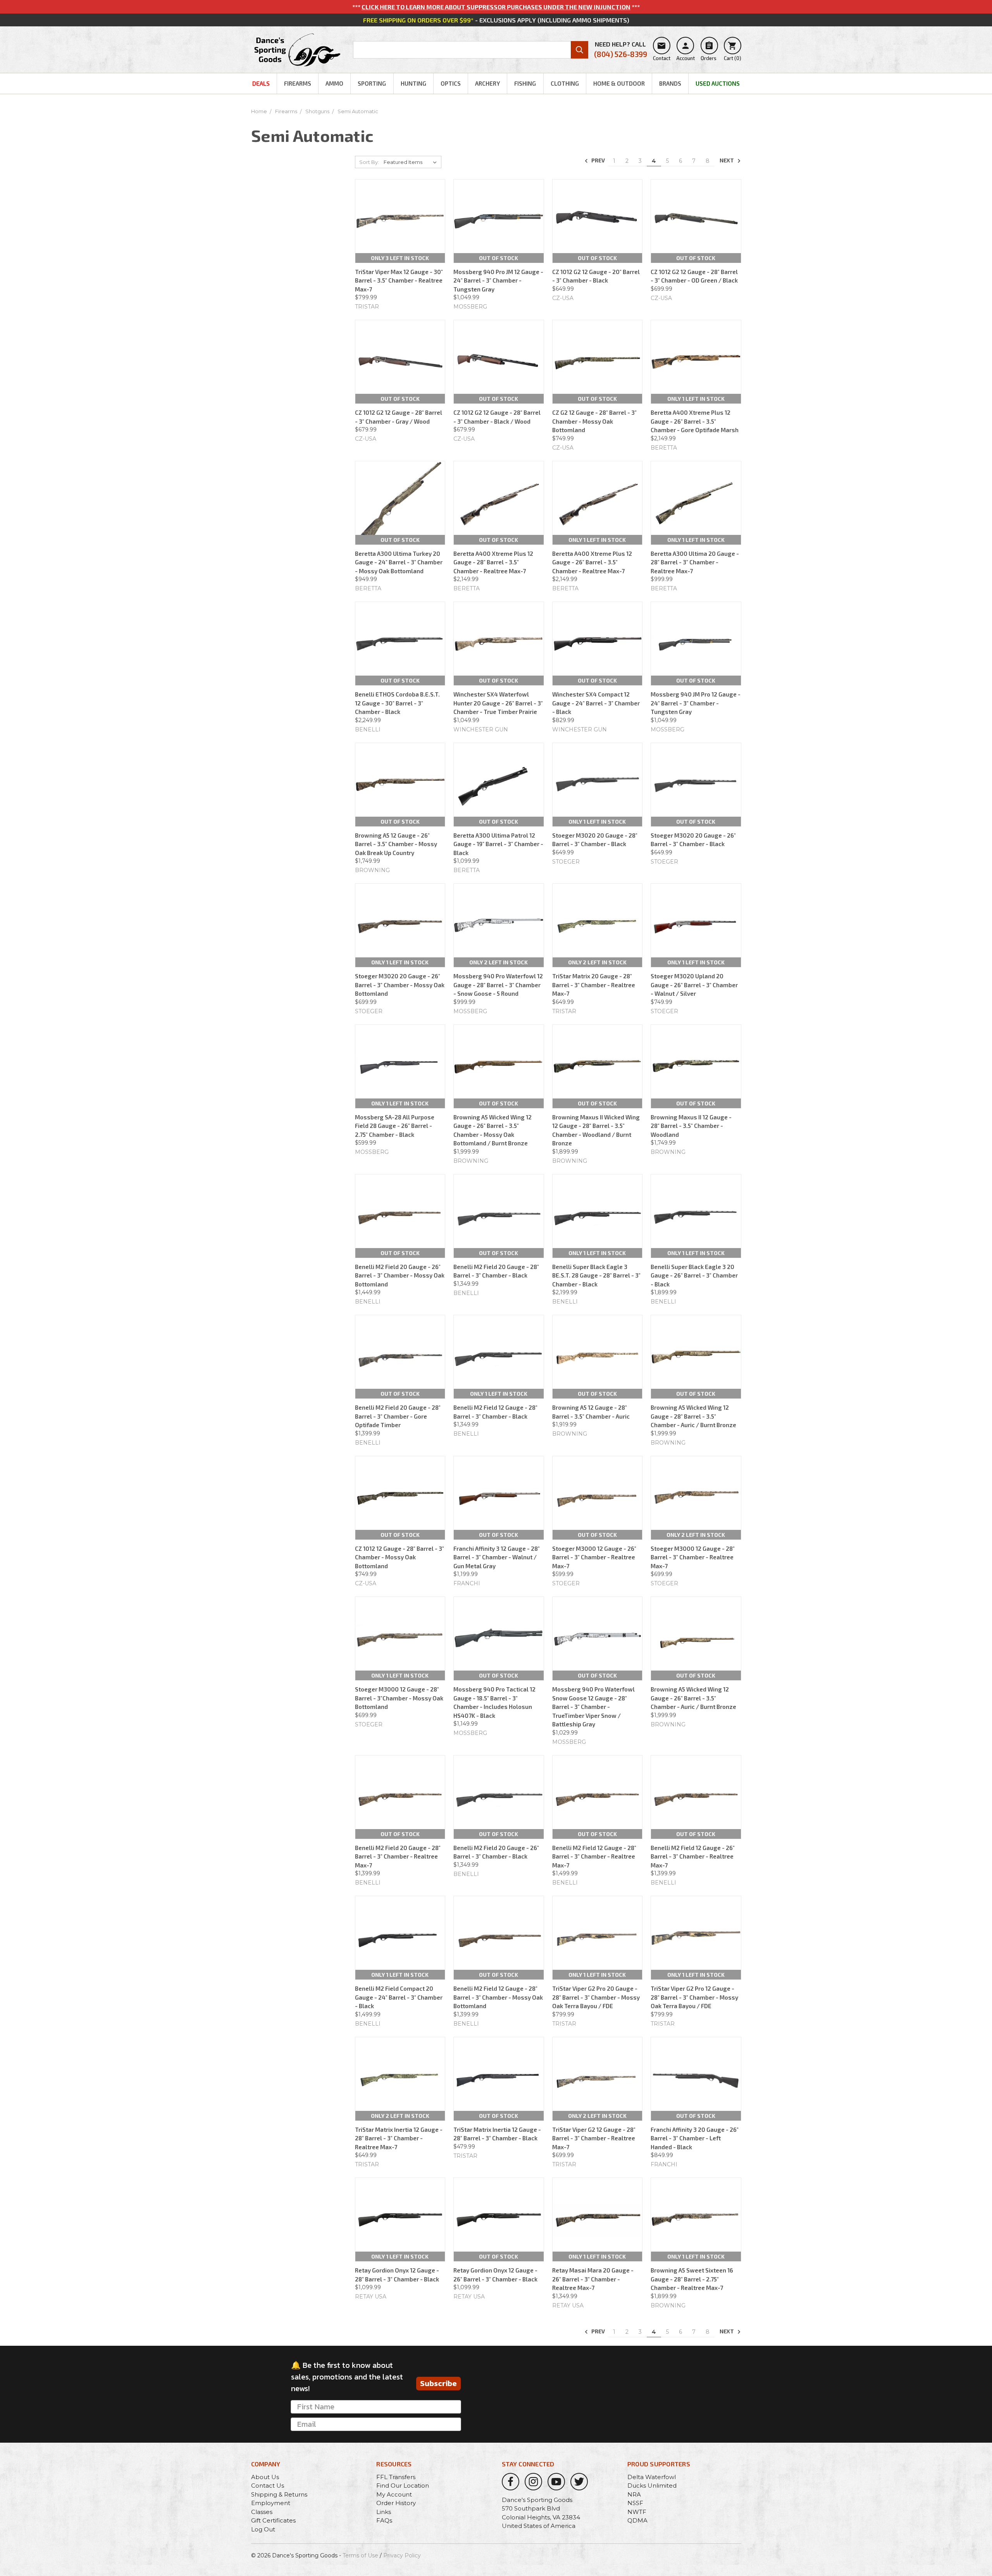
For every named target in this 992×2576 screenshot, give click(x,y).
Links (384, 2512)
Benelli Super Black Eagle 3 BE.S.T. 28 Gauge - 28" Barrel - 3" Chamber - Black (596, 1275)
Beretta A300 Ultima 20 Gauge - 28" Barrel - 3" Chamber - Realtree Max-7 (695, 562)
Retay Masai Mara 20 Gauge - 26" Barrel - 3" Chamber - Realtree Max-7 (593, 2279)
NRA (634, 2494)
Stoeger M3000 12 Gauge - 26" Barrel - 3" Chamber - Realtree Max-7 (594, 1557)
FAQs (384, 2520)
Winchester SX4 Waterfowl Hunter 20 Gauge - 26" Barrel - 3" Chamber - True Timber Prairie (498, 703)
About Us (265, 2477)
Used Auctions (718, 83)
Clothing (565, 83)
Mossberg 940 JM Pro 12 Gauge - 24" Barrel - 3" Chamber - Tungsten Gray (696, 703)
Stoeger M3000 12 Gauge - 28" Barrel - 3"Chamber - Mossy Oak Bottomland (399, 1698)
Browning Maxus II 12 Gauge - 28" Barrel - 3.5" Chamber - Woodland (691, 1126)
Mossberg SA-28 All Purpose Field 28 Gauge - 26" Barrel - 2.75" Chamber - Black (395, 1126)
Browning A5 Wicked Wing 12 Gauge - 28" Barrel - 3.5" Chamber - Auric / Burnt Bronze (693, 1416)
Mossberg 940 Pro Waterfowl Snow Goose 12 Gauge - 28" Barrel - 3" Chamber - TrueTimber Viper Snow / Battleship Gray (593, 1707)
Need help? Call (621, 49)
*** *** (496, 7)
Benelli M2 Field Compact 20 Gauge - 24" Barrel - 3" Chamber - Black (399, 1997)
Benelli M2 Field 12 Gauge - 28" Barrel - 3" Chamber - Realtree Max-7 (594, 1856)
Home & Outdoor (619, 83)
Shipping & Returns (279, 2494)
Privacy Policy (402, 2555)
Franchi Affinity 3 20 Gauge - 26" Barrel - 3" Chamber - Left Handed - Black (695, 2138)
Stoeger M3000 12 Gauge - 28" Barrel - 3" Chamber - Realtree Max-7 (693, 1557)
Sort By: (369, 162)
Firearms (298, 83)
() (733, 51)
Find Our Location (403, 2485)
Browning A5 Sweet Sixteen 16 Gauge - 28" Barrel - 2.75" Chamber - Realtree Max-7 (692, 2279)
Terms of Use (360, 2555)
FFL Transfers (396, 2477)
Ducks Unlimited (652, 2485)
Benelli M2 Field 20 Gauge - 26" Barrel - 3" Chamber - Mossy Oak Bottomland (400, 1275)
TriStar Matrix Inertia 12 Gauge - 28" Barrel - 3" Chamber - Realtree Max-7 (399, 2138)
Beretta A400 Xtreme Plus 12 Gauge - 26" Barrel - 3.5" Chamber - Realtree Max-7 (592, 562)
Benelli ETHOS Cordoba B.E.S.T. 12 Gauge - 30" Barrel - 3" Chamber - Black (397, 703)
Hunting (413, 83)
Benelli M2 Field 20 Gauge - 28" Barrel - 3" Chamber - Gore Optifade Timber (398, 1416)
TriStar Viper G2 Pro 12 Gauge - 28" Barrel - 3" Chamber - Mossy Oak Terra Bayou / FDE (694, 1997)
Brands (670, 83)
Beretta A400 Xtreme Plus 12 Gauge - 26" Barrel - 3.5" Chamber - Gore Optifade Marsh (695, 421)
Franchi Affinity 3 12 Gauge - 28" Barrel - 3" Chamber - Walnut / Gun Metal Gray (497, 1557)
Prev (598, 160)
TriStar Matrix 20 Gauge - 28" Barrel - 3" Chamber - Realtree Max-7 (594, 985)
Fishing (525, 83)
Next (727, 160)
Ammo (334, 83)
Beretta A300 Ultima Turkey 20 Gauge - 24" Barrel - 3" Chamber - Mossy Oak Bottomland (399, 562)
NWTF (637, 2512)
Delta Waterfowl (652, 2477)
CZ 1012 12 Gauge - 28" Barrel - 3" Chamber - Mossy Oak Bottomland (400, 1557)
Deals (261, 83)
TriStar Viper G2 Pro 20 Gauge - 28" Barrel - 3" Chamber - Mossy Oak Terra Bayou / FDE (596, 1997)
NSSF (635, 2503)
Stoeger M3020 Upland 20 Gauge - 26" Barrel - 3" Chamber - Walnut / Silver (694, 985)
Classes (262, 2512)
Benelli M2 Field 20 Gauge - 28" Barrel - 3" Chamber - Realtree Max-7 (398, 1856)
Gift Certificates (273, 2520)
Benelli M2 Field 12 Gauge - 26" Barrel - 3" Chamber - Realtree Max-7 (693, 1856)
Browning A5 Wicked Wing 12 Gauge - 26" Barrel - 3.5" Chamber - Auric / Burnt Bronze (693, 1698)
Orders (709, 51)
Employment (271, 2503)
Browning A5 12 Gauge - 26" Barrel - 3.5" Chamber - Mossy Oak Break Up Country (396, 844)
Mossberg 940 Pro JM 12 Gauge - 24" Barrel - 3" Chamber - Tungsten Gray (498, 280)
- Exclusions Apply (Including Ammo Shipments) (496, 20)
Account (685, 51)
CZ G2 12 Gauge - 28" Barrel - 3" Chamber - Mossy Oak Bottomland (594, 421)
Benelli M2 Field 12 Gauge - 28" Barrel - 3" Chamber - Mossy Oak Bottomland (498, 1997)
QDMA (637, 2520)
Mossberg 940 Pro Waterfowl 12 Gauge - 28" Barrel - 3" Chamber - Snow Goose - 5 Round (498, 985)
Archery (487, 83)
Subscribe (438, 2383)
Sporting (372, 83)
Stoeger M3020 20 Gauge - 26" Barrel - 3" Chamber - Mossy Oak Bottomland (400, 985)
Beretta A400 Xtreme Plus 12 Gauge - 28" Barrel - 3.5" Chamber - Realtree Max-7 (493, 562)
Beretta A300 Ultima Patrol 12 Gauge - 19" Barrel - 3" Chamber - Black (498, 844)
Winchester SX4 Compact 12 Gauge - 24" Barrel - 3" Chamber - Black (596, 703)
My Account (394, 2494)
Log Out (263, 2529)
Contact (662, 51)
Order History (396, 2503)
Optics (451, 83)
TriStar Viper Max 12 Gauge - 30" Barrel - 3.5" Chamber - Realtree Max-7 (399, 280)
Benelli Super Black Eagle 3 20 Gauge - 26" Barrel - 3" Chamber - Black (694, 1275)
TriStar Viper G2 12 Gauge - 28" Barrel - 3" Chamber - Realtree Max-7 (594, 2138)
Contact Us (268, 2485)
